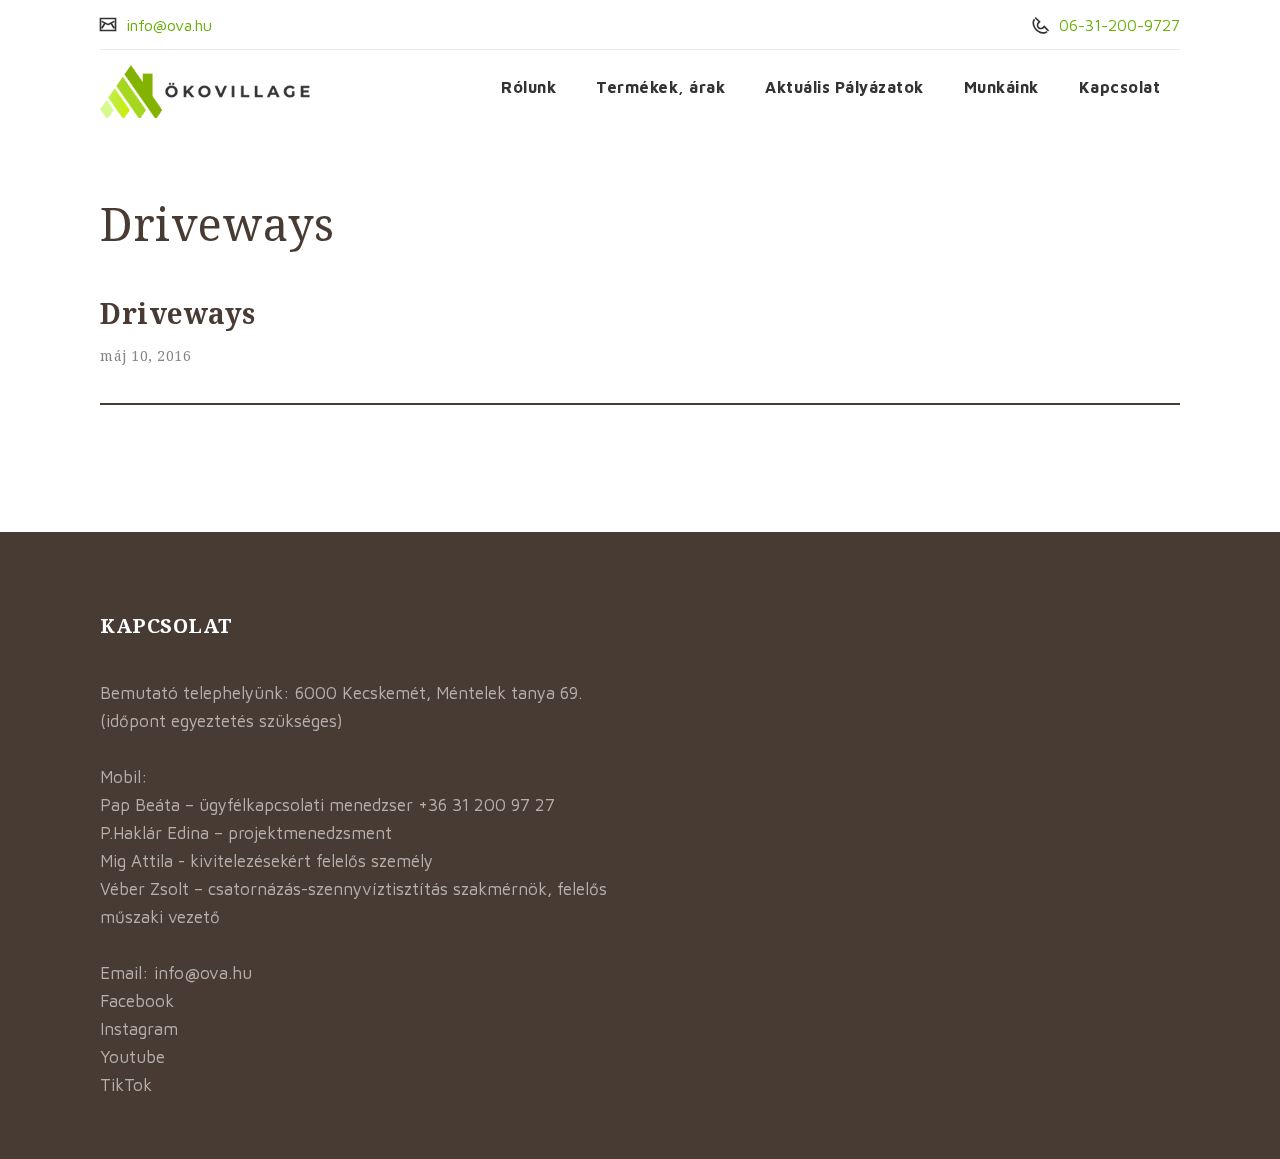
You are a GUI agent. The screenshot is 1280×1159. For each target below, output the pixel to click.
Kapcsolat (1120, 87)
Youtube (132, 1057)
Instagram (139, 1029)
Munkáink (1001, 87)
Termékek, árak (660, 87)
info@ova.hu (166, 25)
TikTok (126, 1085)
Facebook (137, 1001)
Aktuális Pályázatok (844, 87)
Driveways (178, 313)
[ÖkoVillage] (205, 91)
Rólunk (528, 87)
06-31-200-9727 (1117, 25)
